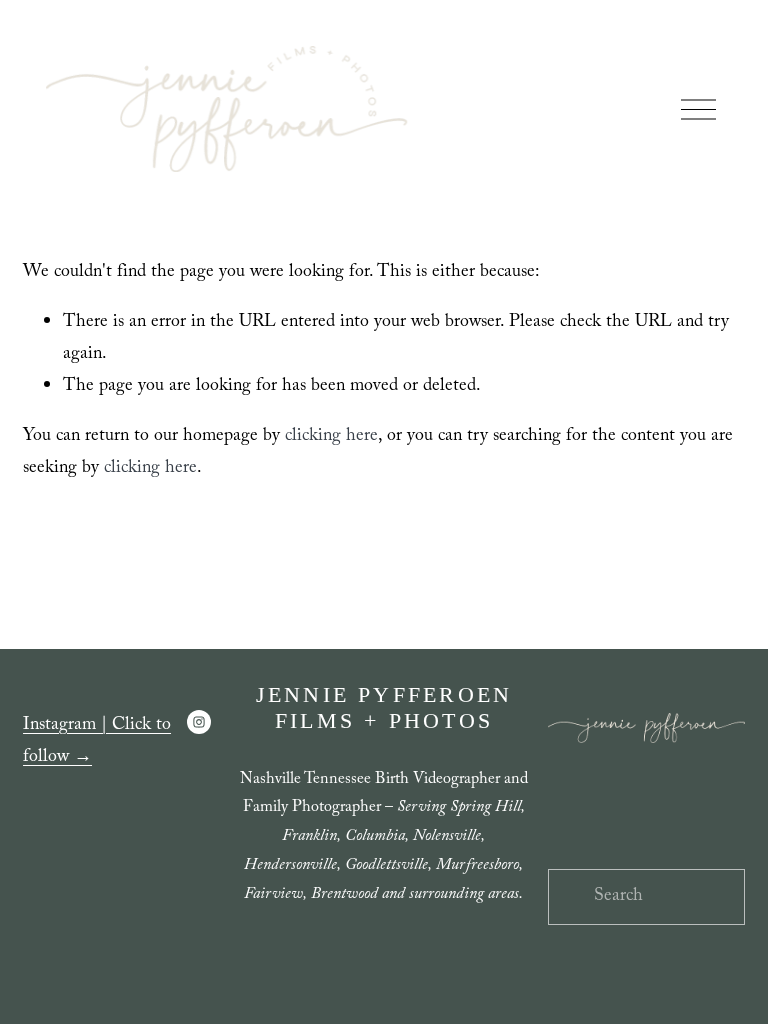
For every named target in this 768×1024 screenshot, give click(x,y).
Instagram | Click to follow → (97, 742)
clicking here (331, 437)
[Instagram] (199, 722)
